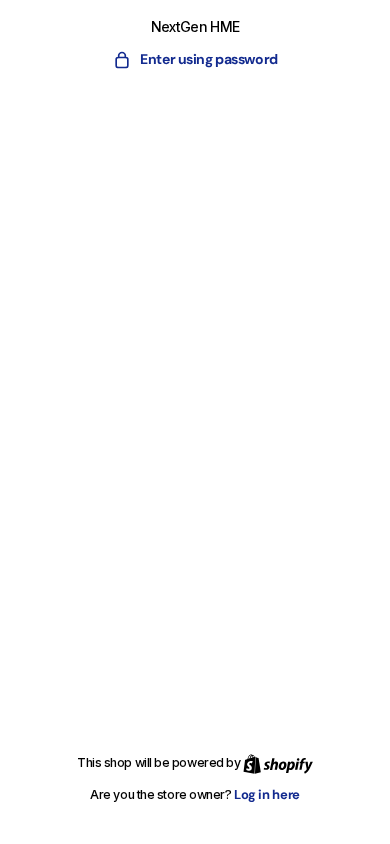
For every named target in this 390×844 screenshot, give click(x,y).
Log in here (267, 794)
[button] (195, 60)
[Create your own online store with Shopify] (278, 762)
